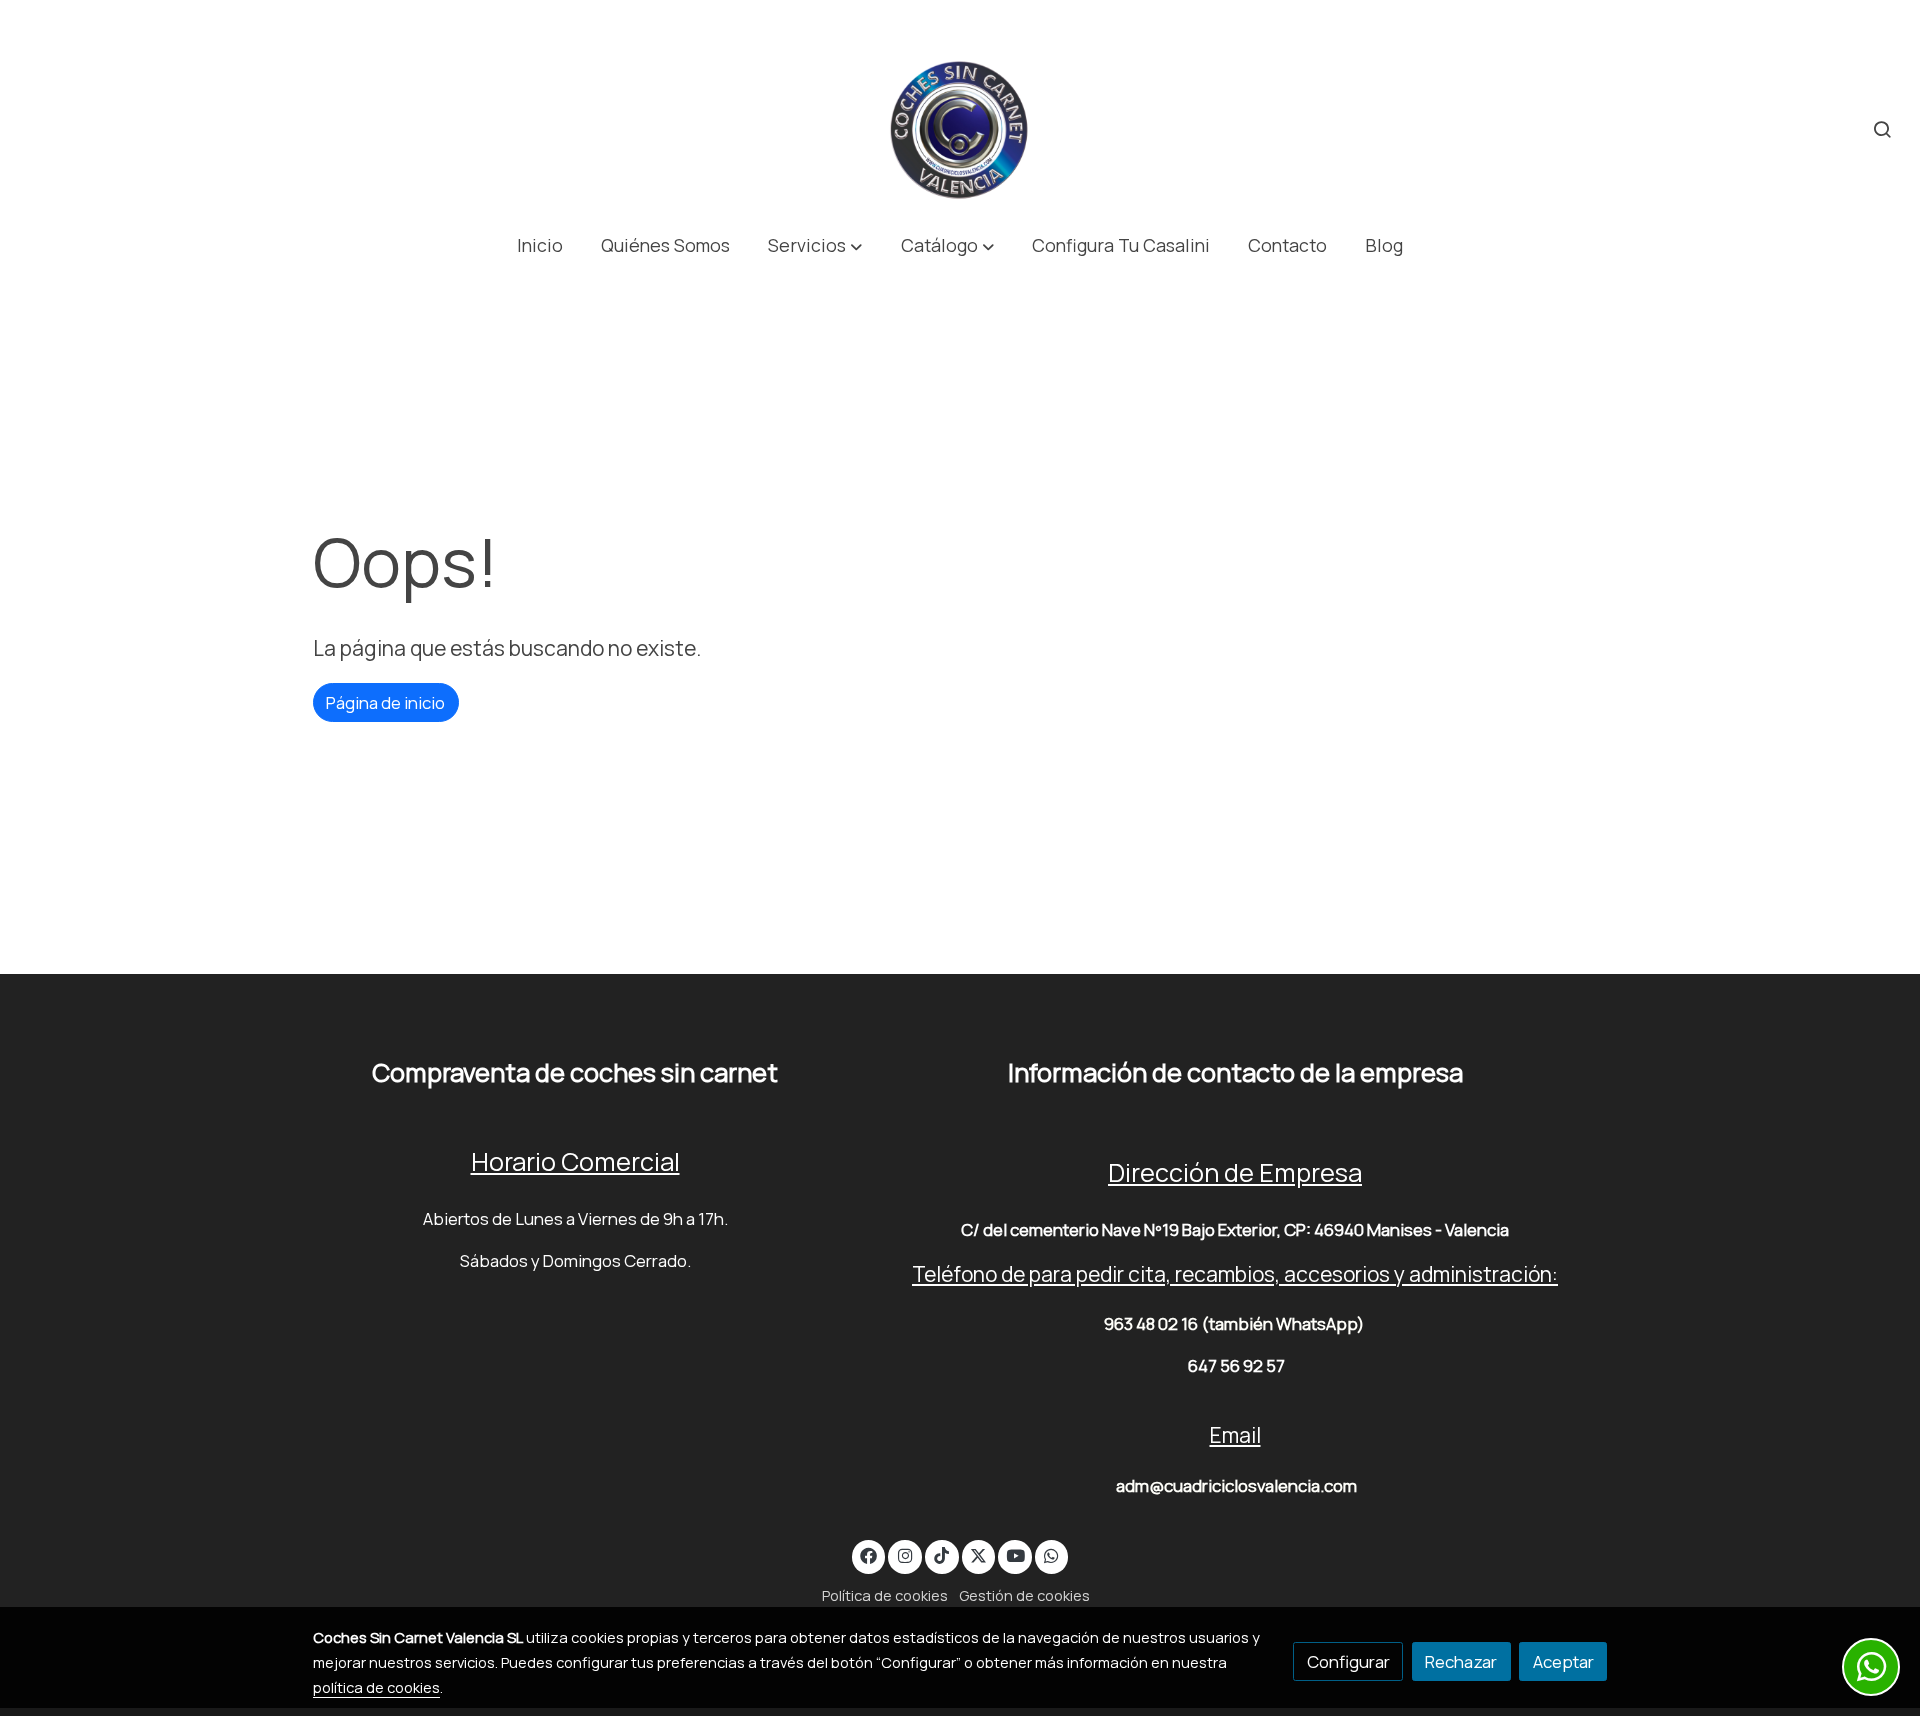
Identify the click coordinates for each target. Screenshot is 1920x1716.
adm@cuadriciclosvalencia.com (1236, 1485)
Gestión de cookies (1024, 1595)
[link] (960, 129)
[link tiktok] (942, 1554)
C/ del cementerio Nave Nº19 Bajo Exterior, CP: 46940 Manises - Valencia (1235, 1229)
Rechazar (1461, 1661)
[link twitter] (979, 1554)
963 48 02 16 (1151, 1323)
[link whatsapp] (1052, 1554)
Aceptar (1563, 1661)
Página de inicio (385, 702)
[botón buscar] (1882, 129)
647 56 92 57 (1236, 1365)
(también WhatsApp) (1282, 1323)
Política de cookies (885, 1595)
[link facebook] (869, 1554)
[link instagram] (905, 1554)
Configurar (1348, 1661)
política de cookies (376, 1687)
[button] (815, 245)
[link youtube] (1016, 1554)
